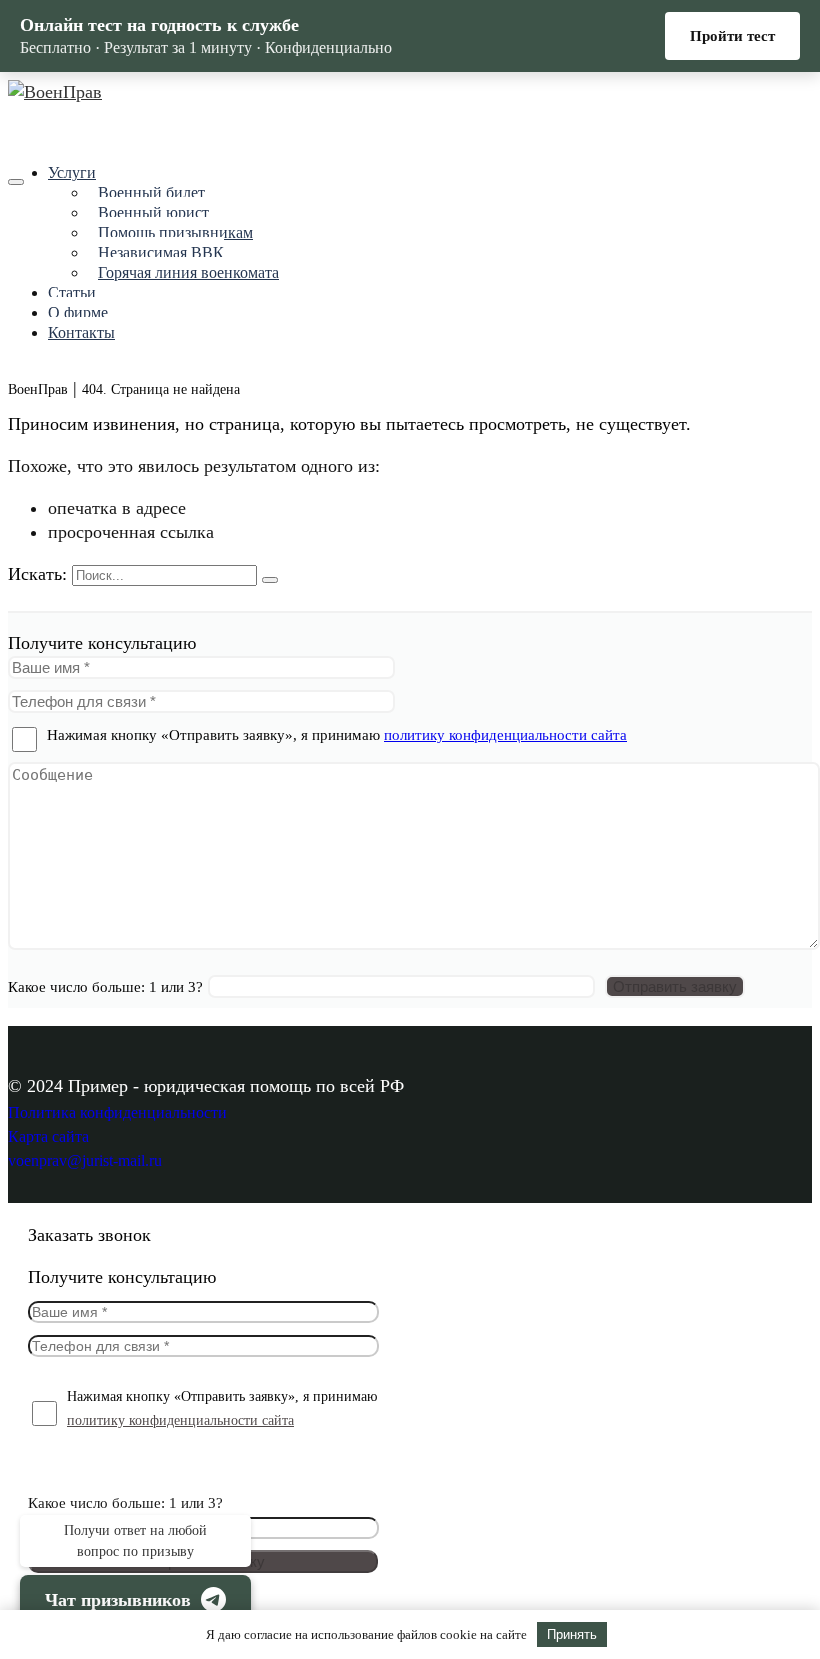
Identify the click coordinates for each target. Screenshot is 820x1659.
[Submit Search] (270, 580)
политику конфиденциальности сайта (505, 735)
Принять (572, 1634)
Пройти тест (732, 36)
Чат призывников (118, 1600)
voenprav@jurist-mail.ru (85, 1160)
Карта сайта (48, 1136)
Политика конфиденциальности (117, 1112)
